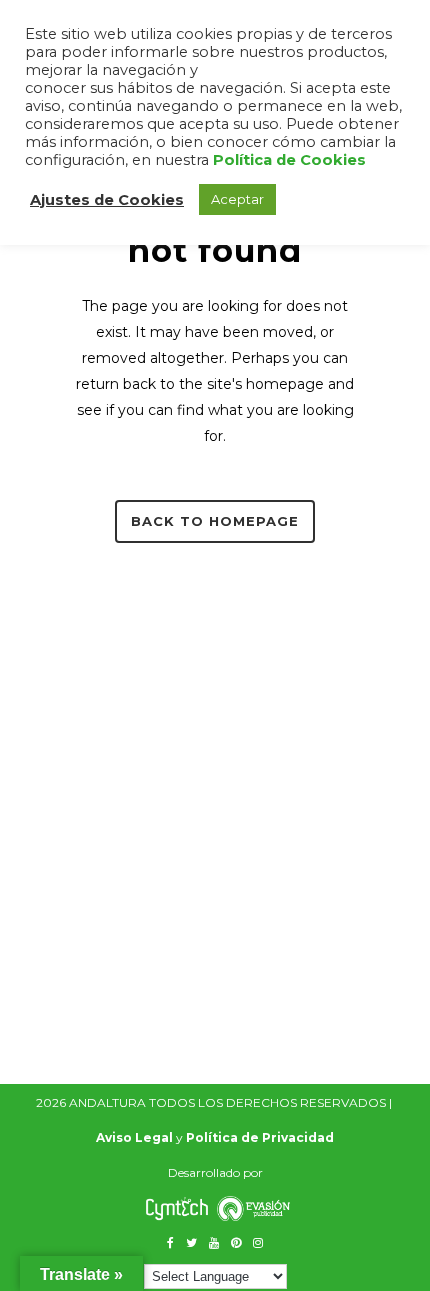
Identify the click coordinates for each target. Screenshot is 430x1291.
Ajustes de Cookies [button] (107, 200)
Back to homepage (215, 521)
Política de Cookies (289, 160)
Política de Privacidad (260, 1137)
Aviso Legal (134, 1137)
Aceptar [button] (237, 199)
